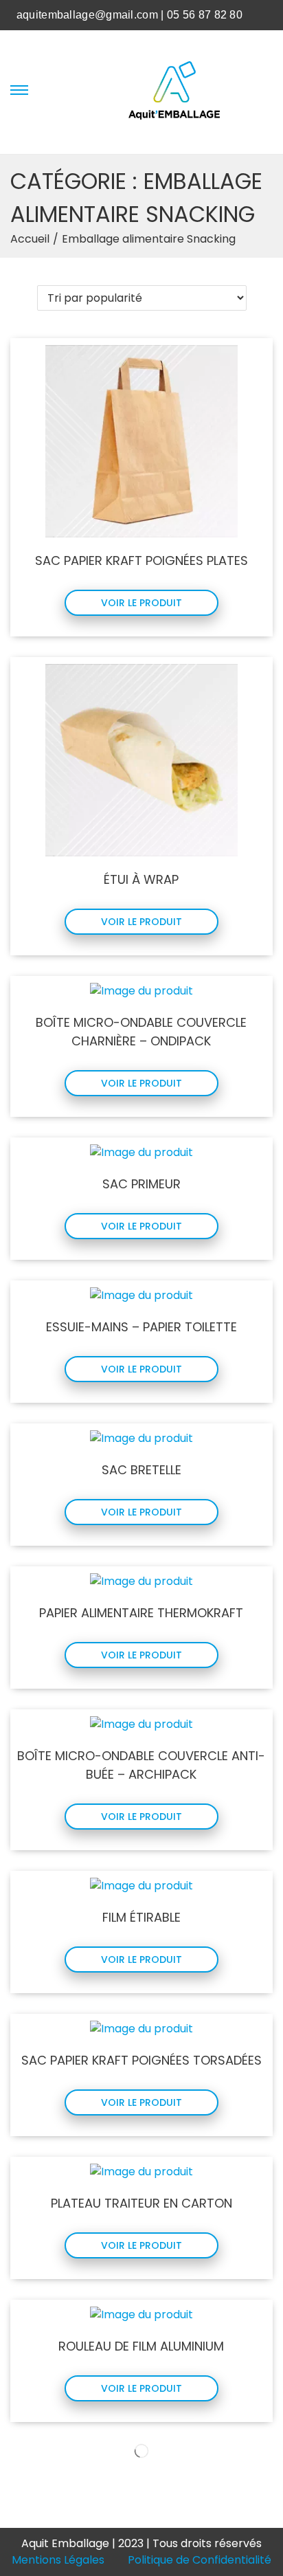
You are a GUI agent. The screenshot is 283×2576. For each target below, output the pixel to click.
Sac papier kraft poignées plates (141, 560)
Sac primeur (141, 1184)
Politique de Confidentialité (200, 2560)
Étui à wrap (141, 879)
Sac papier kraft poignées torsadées (141, 2060)
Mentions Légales (58, 2560)
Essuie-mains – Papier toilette (141, 1327)
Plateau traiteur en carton (141, 2203)
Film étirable (141, 1917)
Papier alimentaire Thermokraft (141, 1613)
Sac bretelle (141, 1470)
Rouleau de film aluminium (141, 2346)
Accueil (30, 239)
